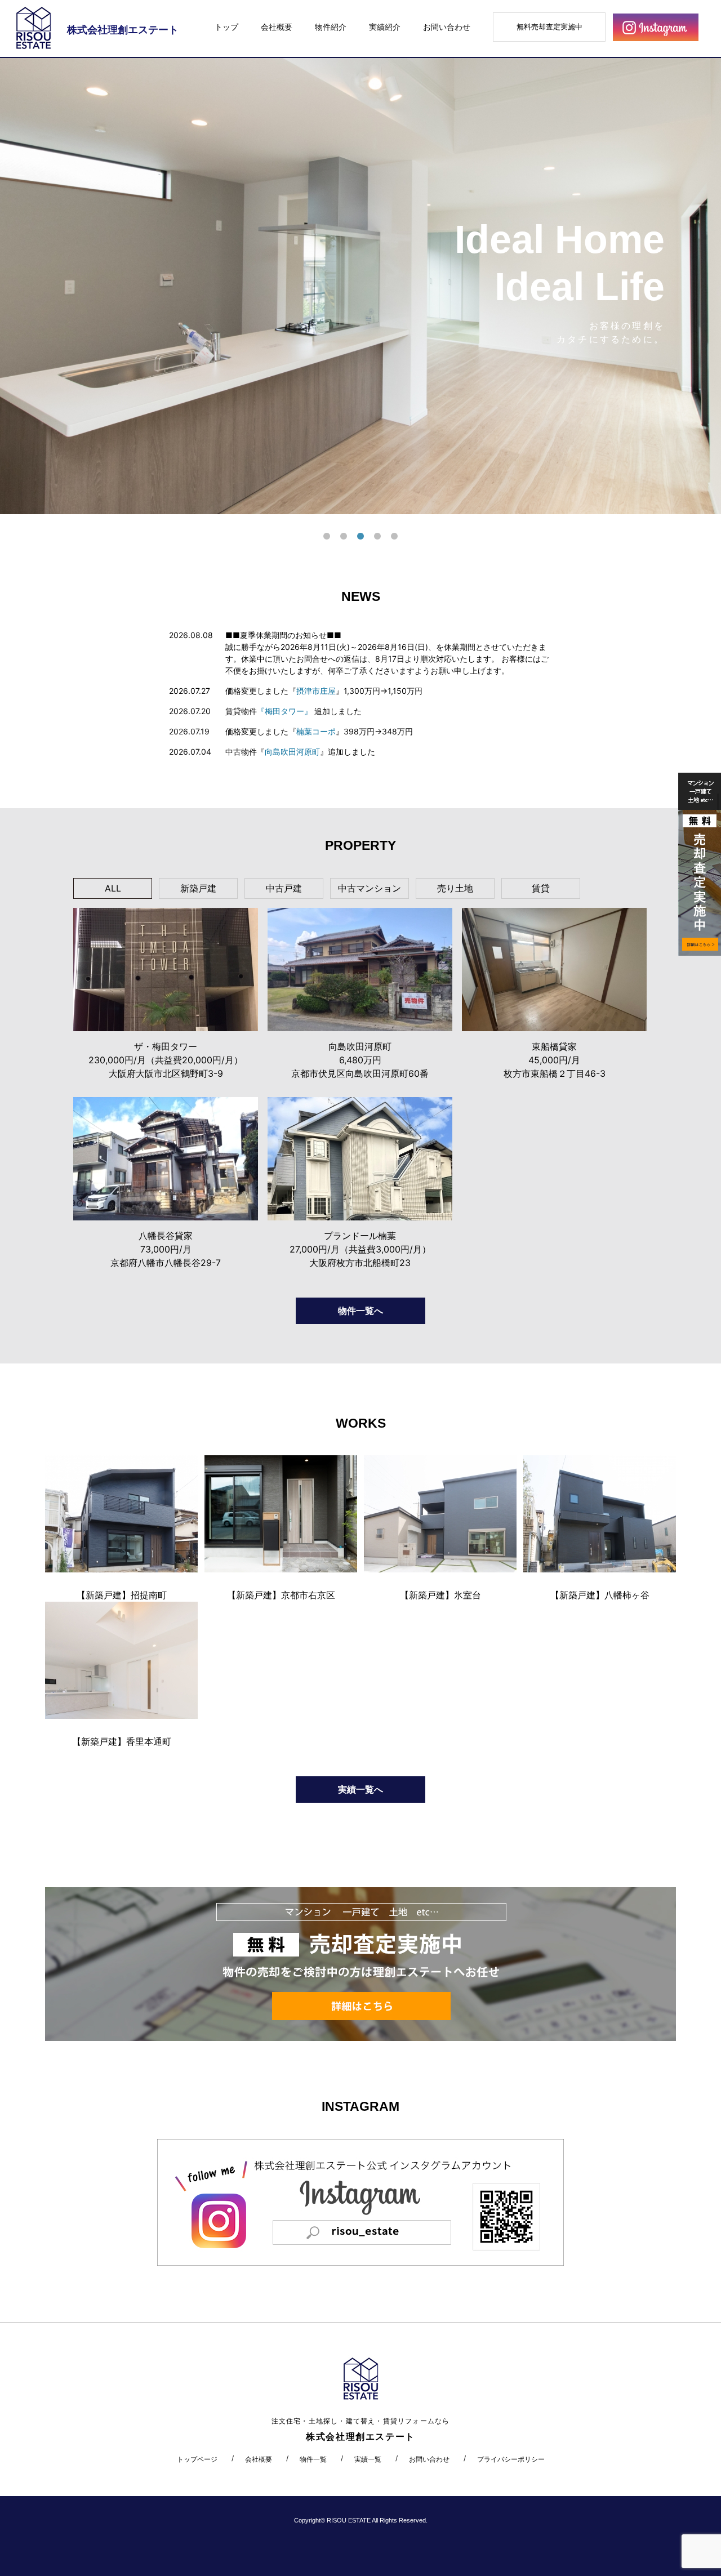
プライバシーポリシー (511, 2459)
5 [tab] (394, 537)
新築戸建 (198, 888)
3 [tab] (360, 537)
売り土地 (455, 888)
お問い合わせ (447, 27)
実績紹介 (385, 27)
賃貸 (541, 888)
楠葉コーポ (316, 731)
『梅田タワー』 (284, 711)
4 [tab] (377, 537)
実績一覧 (368, 2459)
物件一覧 (313, 2459)
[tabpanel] (360, 286)
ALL (113, 888)
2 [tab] (344, 537)
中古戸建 (284, 888)
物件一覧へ (360, 1311)
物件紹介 (331, 27)
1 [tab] (327, 537)
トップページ (197, 2459)
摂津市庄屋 (316, 691)
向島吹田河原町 (292, 752)
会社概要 (277, 27)
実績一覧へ (360, 1789)
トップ (226, 27)
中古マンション (370, 888)
